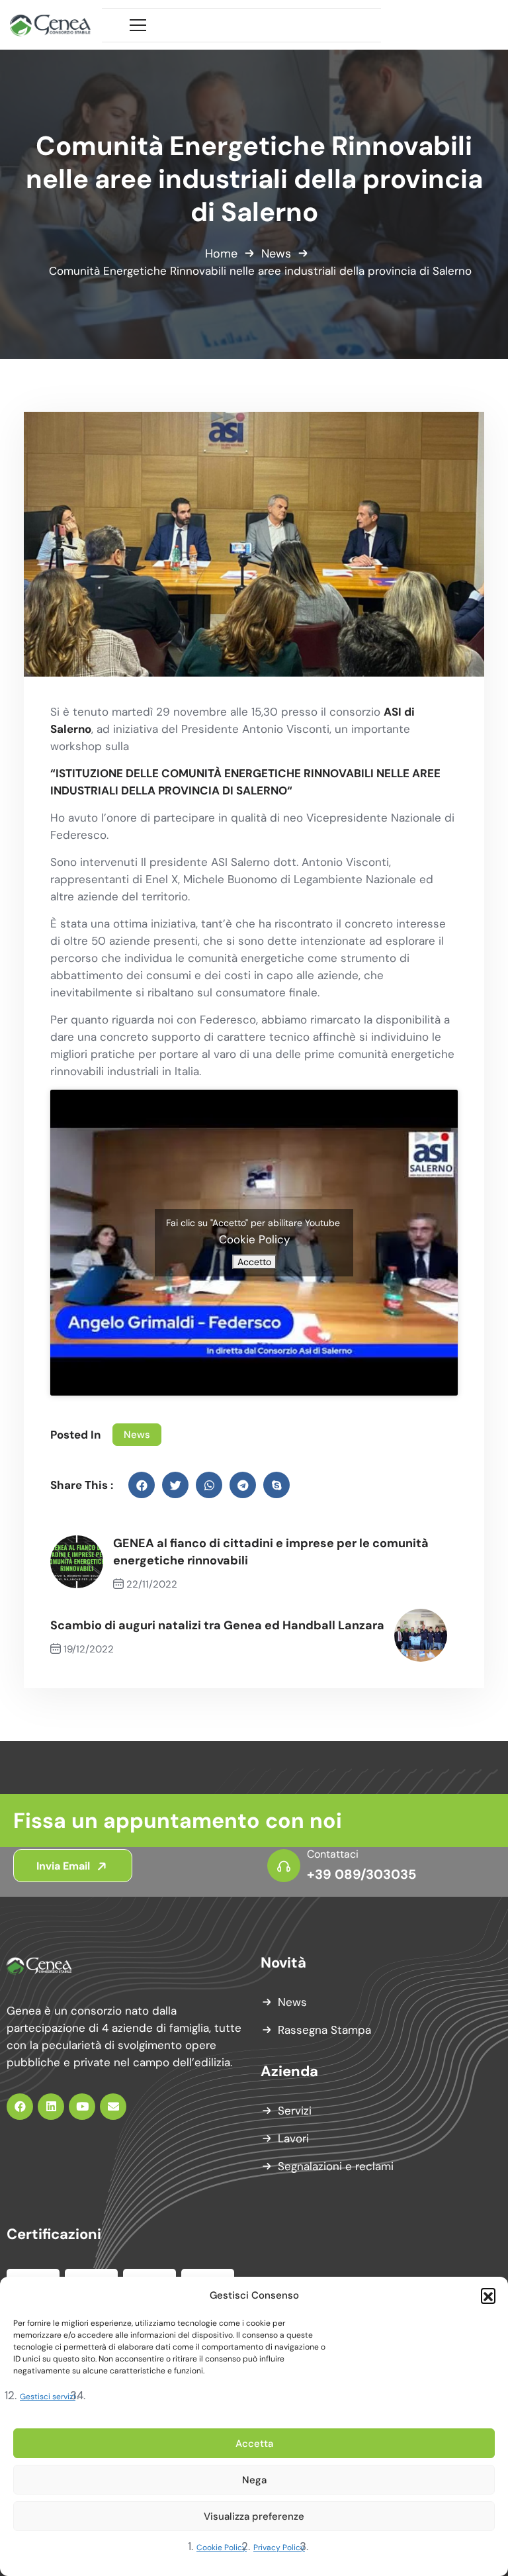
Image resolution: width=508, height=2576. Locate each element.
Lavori (293, 2138)
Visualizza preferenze (254, 2516)
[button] (488, 2295)
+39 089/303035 (361, 1874)
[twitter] (175, 1485)
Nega (254, 2480)
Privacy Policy (279, 2548)
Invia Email (64, 1866)
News (276, 254)
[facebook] (142, 1485)
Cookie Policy (222, 2548)
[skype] (276, 1485)
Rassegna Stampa (324, 2030)
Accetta (254, 2444)
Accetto (254, 1262)
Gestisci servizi (48, 2397)
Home (221, 254)
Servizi (295, 2111)
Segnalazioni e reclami (336, 2166)
